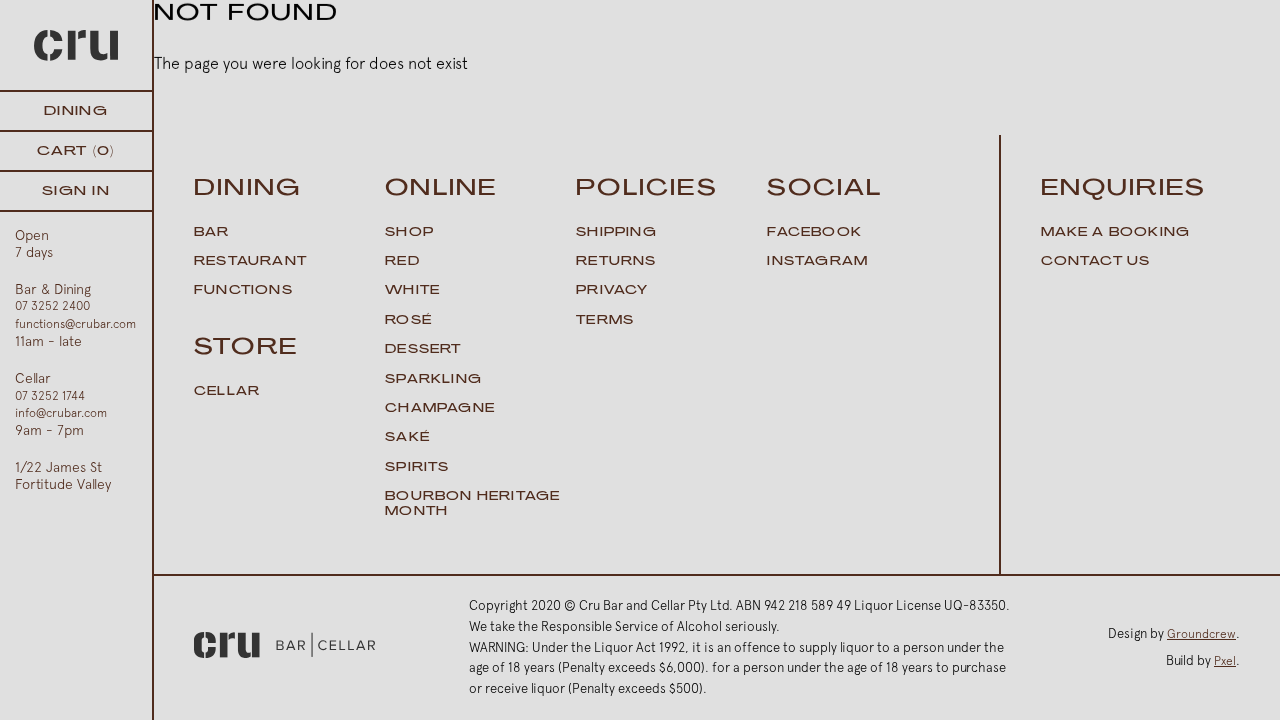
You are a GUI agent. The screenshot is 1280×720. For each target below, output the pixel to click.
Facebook (814, 233)
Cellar (227, 392)
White (412, 291)
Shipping (616, 233)
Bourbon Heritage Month (472, 504)
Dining (76, 111)
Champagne (440, 409)
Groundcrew (1201, 634)
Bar (212, 233)
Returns (616, 262)
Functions (243, 291)
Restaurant (250, 262)
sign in (76, 191)
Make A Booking (1116, 233)
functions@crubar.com (75, 324)
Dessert (423, 350)
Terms (605, 321)
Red (402, 262)
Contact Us (1096, 262)
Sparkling (433, 380)
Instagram (817, 262)
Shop (409, 233)
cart (75, 151)
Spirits (417, 468)
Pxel (1225, 661)
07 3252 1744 (50, 396)
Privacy (612, 291)
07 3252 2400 (52, 306)
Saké (407, 438)
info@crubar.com (61, 413)
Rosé (408, 321)
